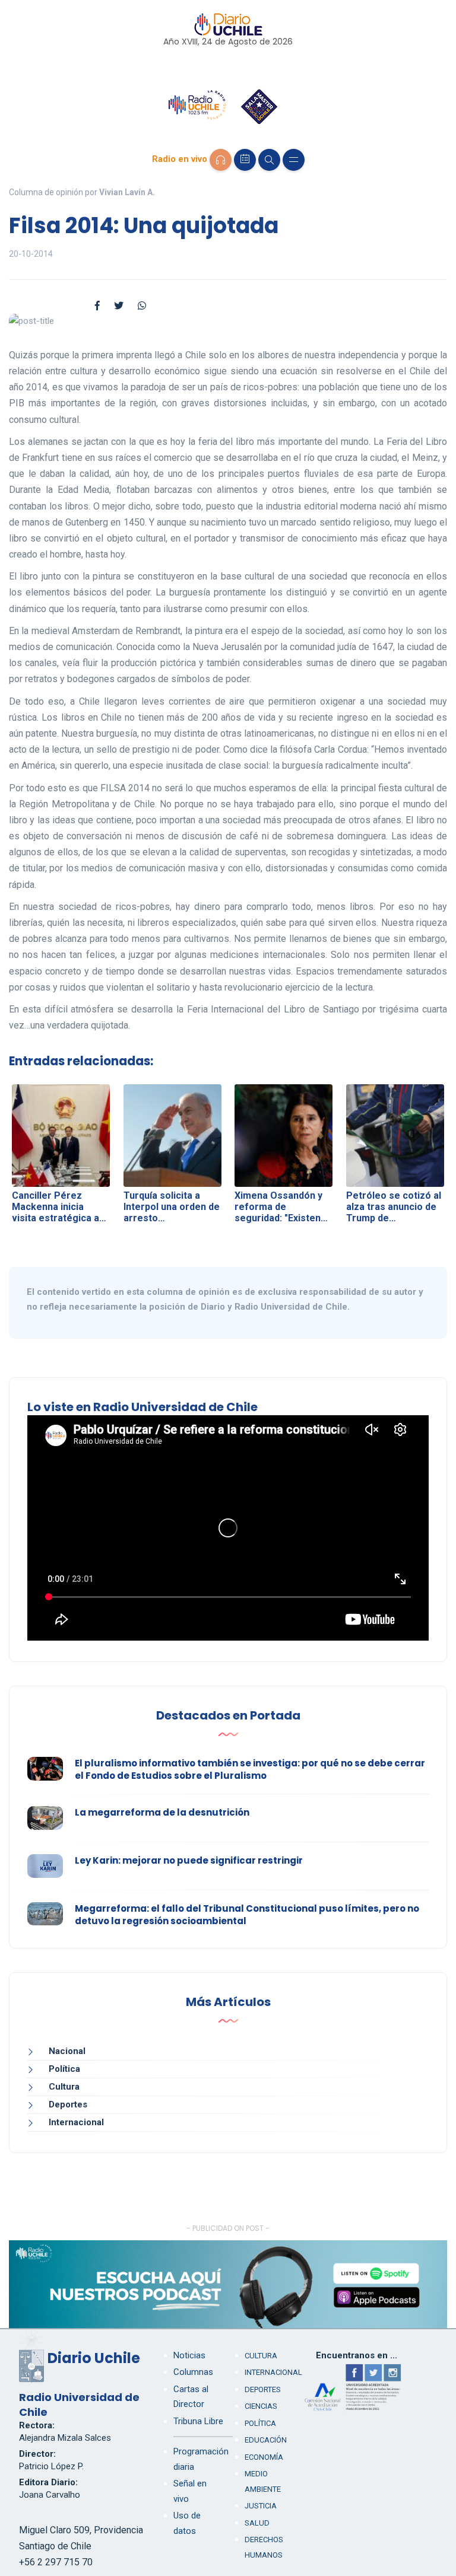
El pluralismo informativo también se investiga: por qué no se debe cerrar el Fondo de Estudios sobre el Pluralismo (250, 1769)
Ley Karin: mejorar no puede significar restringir (189, 1860)
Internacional (76, 2122)
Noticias (189, 2355)
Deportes (68, 2104)
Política (64, 2069)
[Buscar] (269, 160)
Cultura (64, 2087)
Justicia (261, 2506)
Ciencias (261, 2406)
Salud (257, 2523)
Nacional (67, 2051)
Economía (264, 2457)
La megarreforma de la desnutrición (162, 1812)
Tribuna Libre (198, 2421)
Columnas (193, 2372)
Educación (266, 2440)
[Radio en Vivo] (221, 160)
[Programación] (245, 160)
